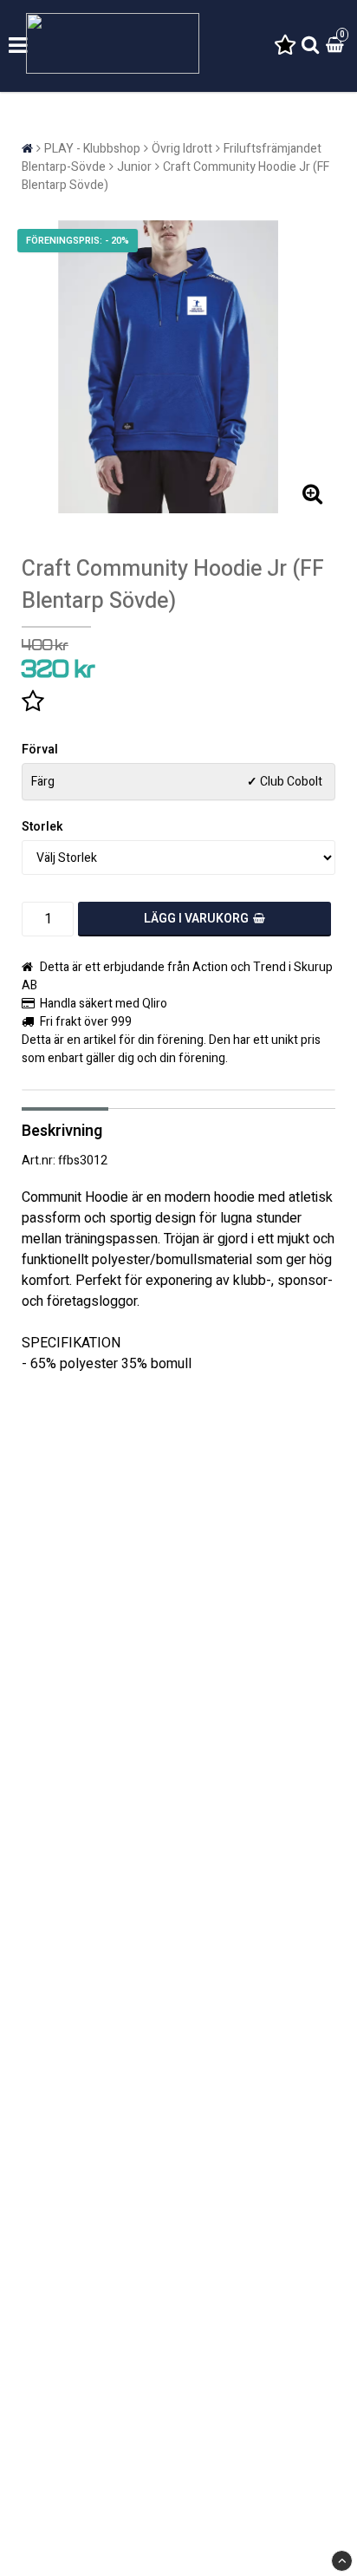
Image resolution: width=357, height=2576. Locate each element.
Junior (134, 167)
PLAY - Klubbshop (92, 149)
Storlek (42, 827)
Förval (40, 750)
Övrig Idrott (182, 149)
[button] (285, 46)
